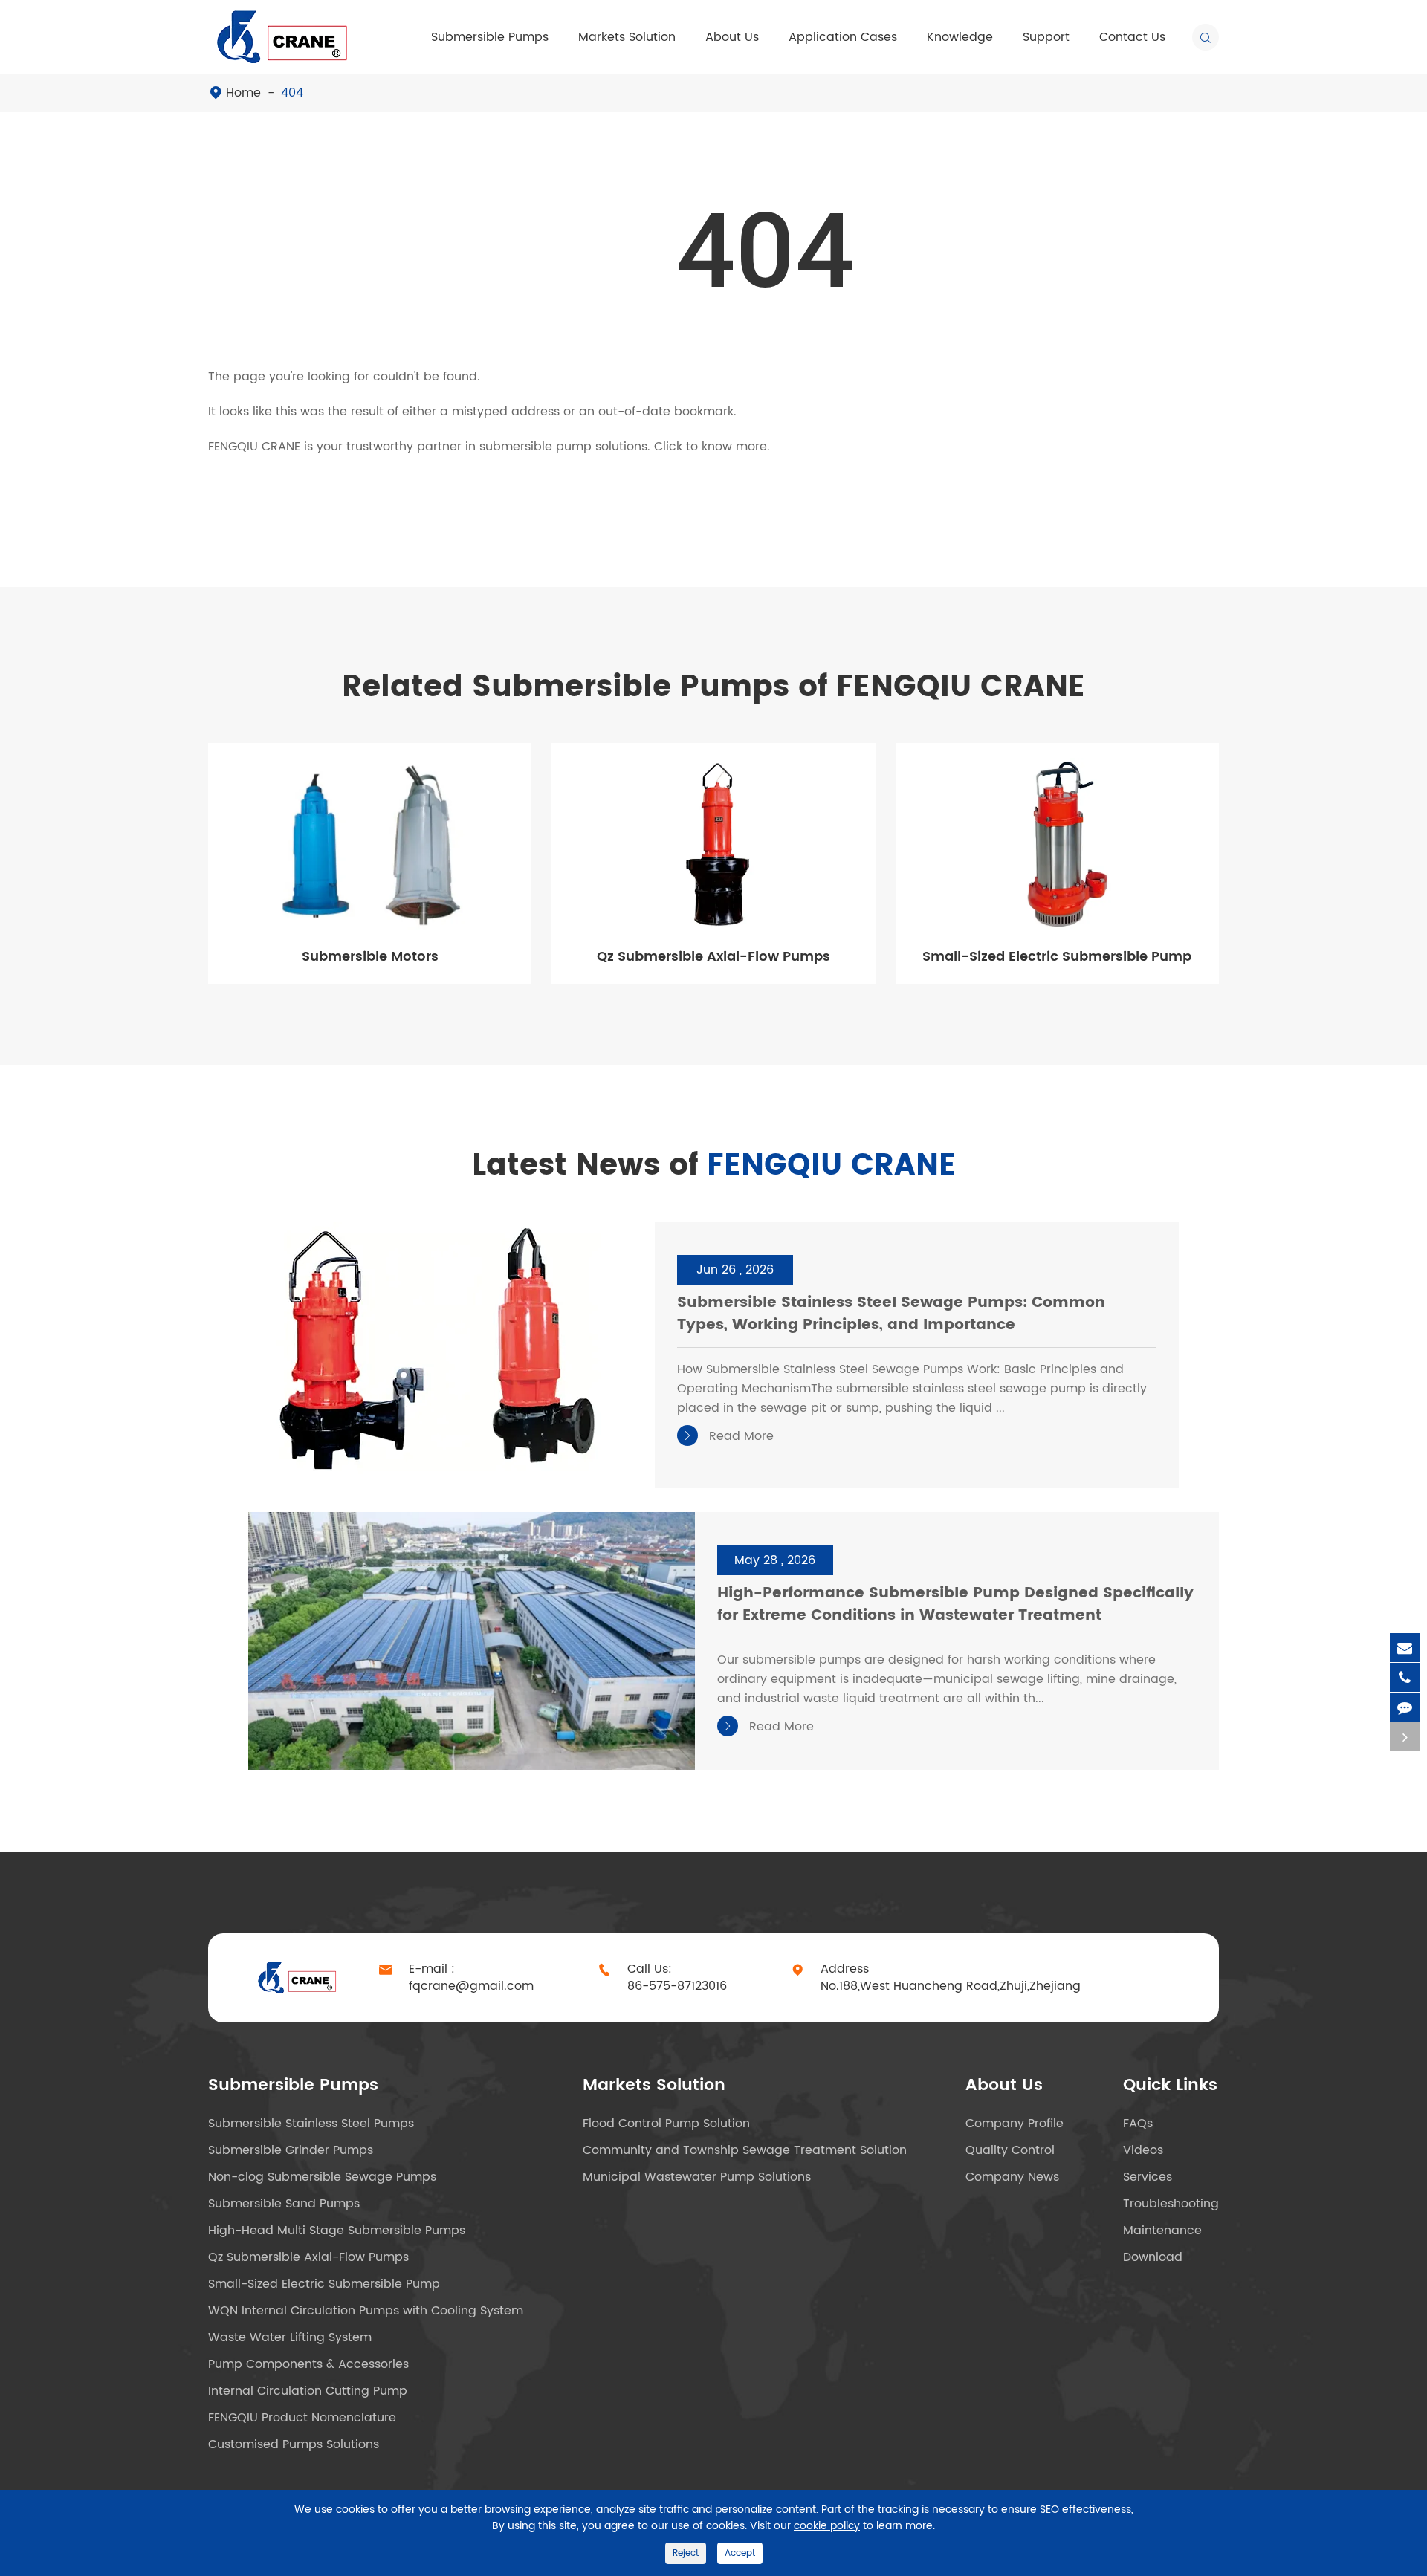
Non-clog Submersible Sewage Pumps (322, 2177)
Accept (740, 2553)
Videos (1143, 2150)
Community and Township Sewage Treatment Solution (745, 2150)
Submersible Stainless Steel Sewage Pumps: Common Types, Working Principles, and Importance (891, 1315)
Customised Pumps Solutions (294, 2444)
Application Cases (843, 37)
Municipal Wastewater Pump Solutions (697, 2177)
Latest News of (714, 1166)
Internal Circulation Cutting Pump (308, 2391)
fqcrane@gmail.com (471, 1986)
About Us (732, 37)
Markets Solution (627, 37)
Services (1148, 2177)
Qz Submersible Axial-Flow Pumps (713, 957)
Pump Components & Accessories (308, 2364)
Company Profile (1015, 2124)
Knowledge (960, 37)
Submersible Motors (370, 957)
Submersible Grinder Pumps (291, 2150)
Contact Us (1132, 37)
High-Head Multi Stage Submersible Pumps (337, 2231)
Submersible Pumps (490, 37)
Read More (728, 1436)
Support (1046, 37)
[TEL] (1405, 1677)
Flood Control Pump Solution (666, 2124)
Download (1153, 2257)
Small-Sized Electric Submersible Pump (1057, 957)
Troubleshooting (1171, 2204)
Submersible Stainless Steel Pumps (311, 2124)
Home (243, 93)
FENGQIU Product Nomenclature (302, 2418)
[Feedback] (1405, 1707)
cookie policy (827, 2526)
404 (292, 93)
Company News (1012, 2177)
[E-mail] (1405, 1648)
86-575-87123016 (677, 1986)
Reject (686, 2553)
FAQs (1138, 2124)
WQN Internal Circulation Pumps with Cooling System (366, 2311)
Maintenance (1162, 2231)
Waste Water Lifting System (290, 2337)
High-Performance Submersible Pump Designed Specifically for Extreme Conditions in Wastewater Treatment (955, 1605)
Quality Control (1010, 2150)
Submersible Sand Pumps (284, 2204)
